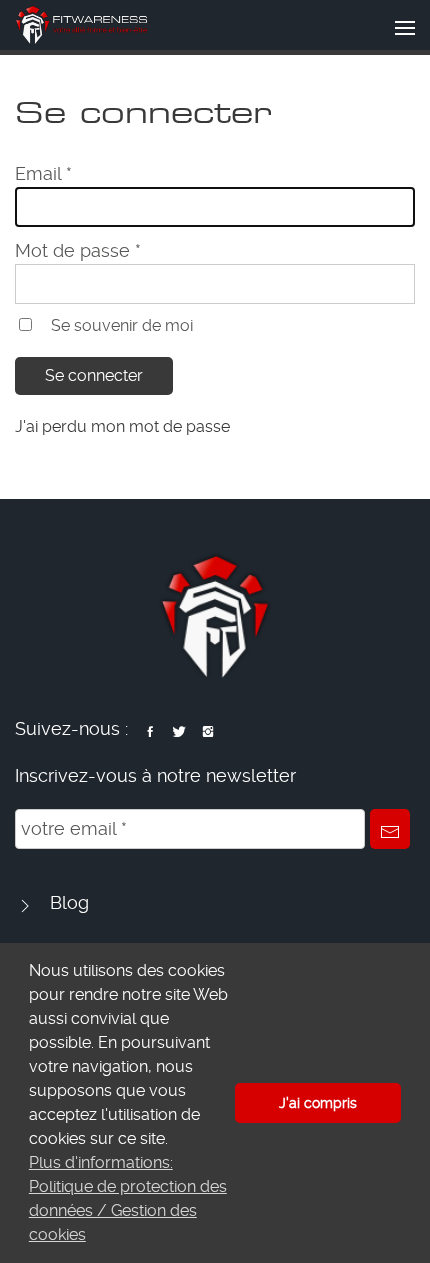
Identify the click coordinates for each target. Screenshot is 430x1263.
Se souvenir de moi (122, 325)
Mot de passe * (78, 250)
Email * (43, 173)
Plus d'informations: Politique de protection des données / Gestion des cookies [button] (128, 1198)
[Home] (81, 25)
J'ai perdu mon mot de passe (122, 426)
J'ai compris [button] (318, 1103)
